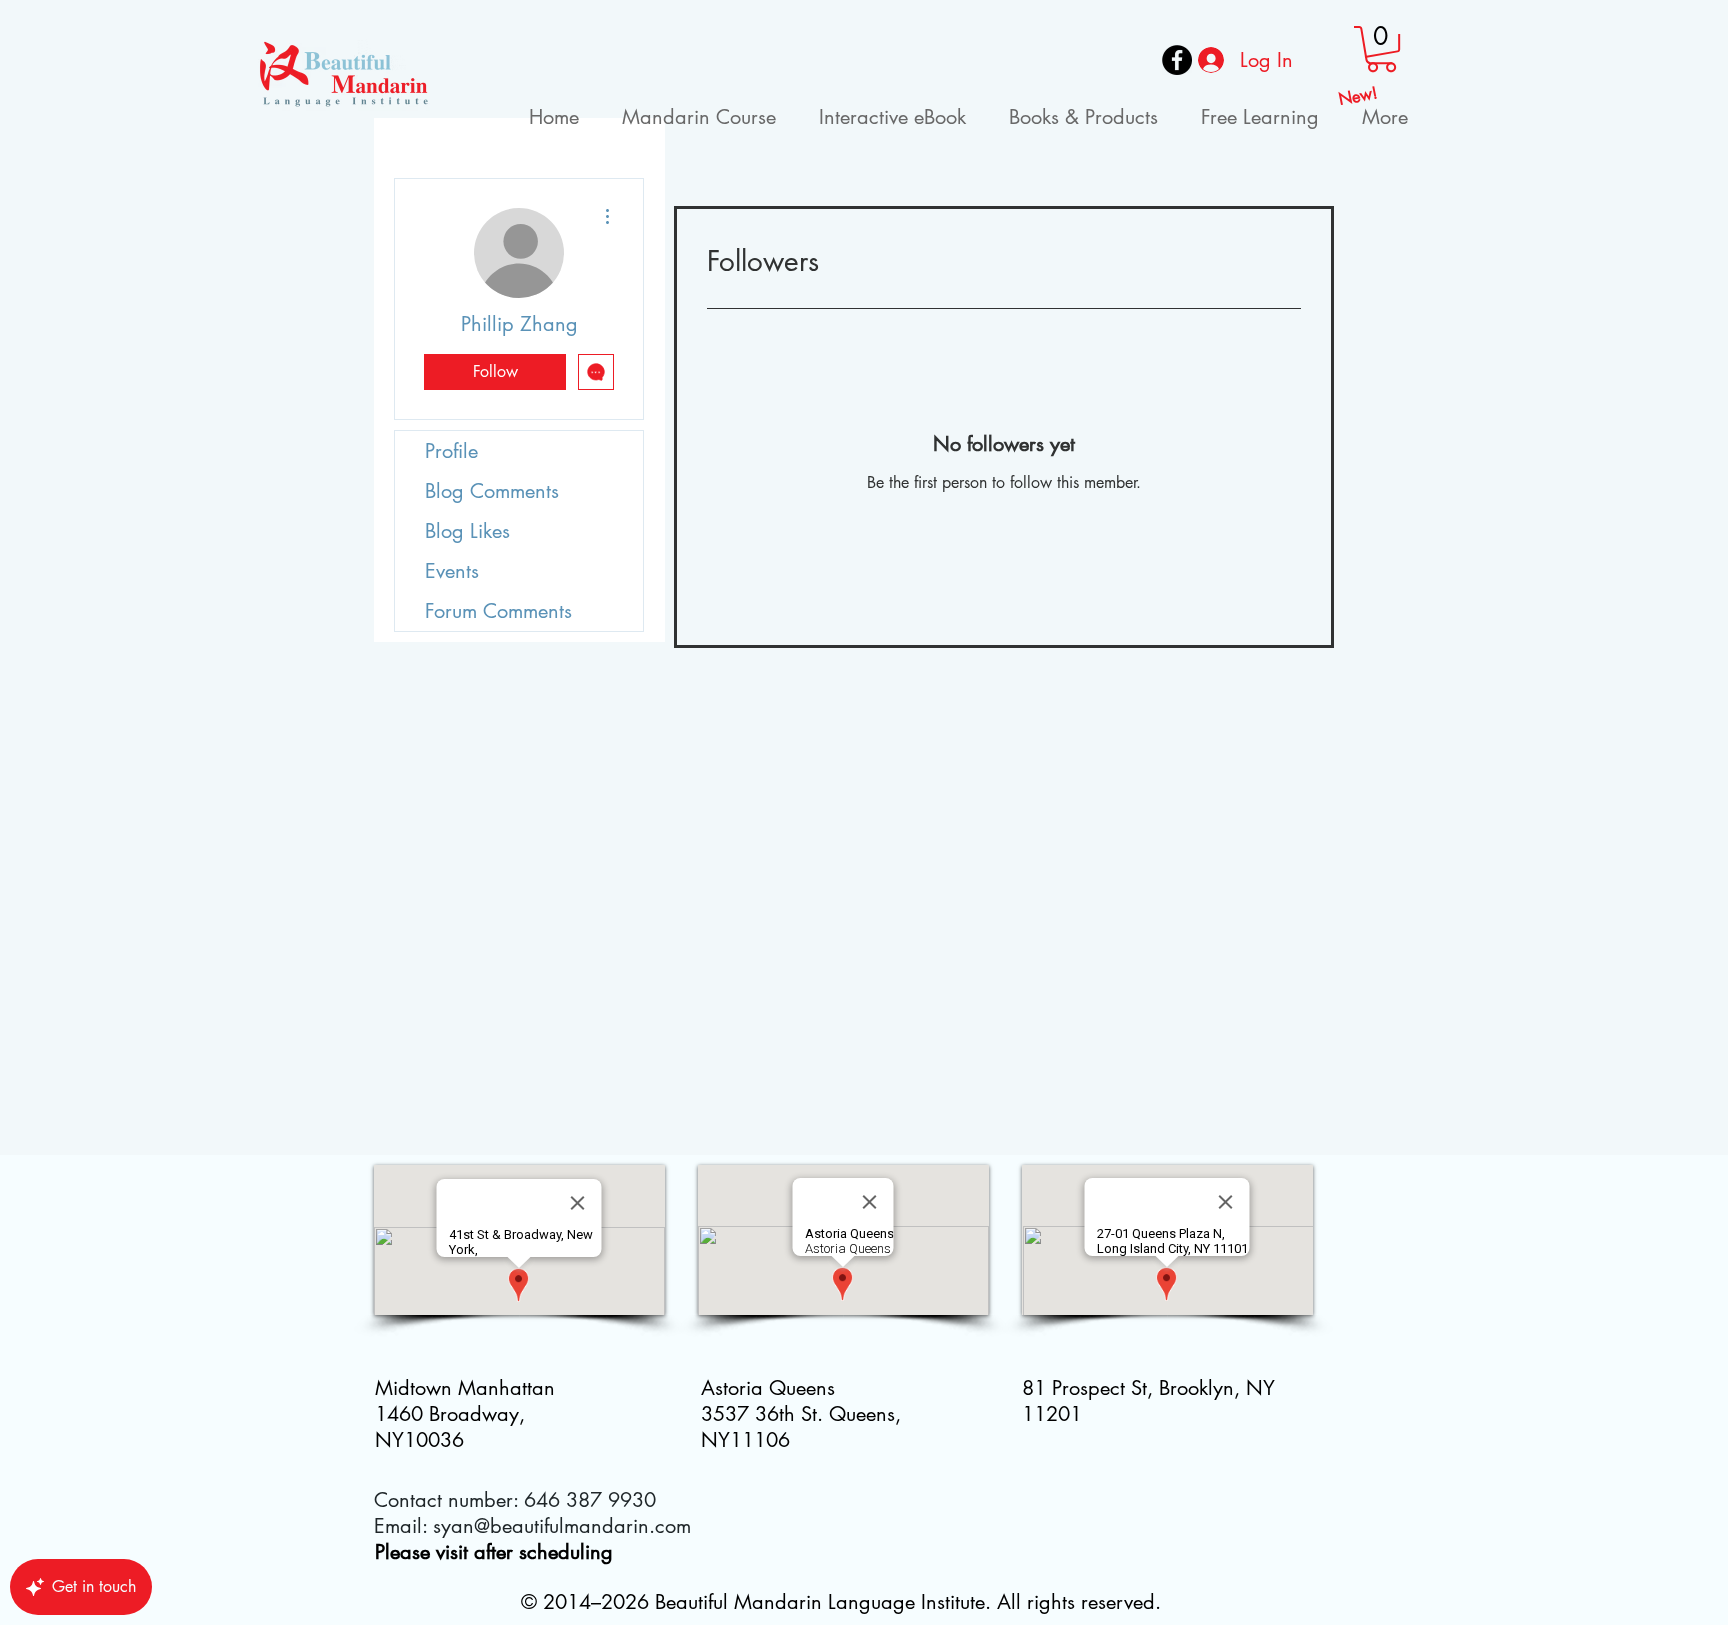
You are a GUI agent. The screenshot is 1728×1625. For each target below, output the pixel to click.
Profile (451, 451)
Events (452, 571)
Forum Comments (498, 611)
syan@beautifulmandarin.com (562, 1526)
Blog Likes (467, 531)
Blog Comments (492, 491)
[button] (1381, 49)
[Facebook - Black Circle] (1177, 60)
